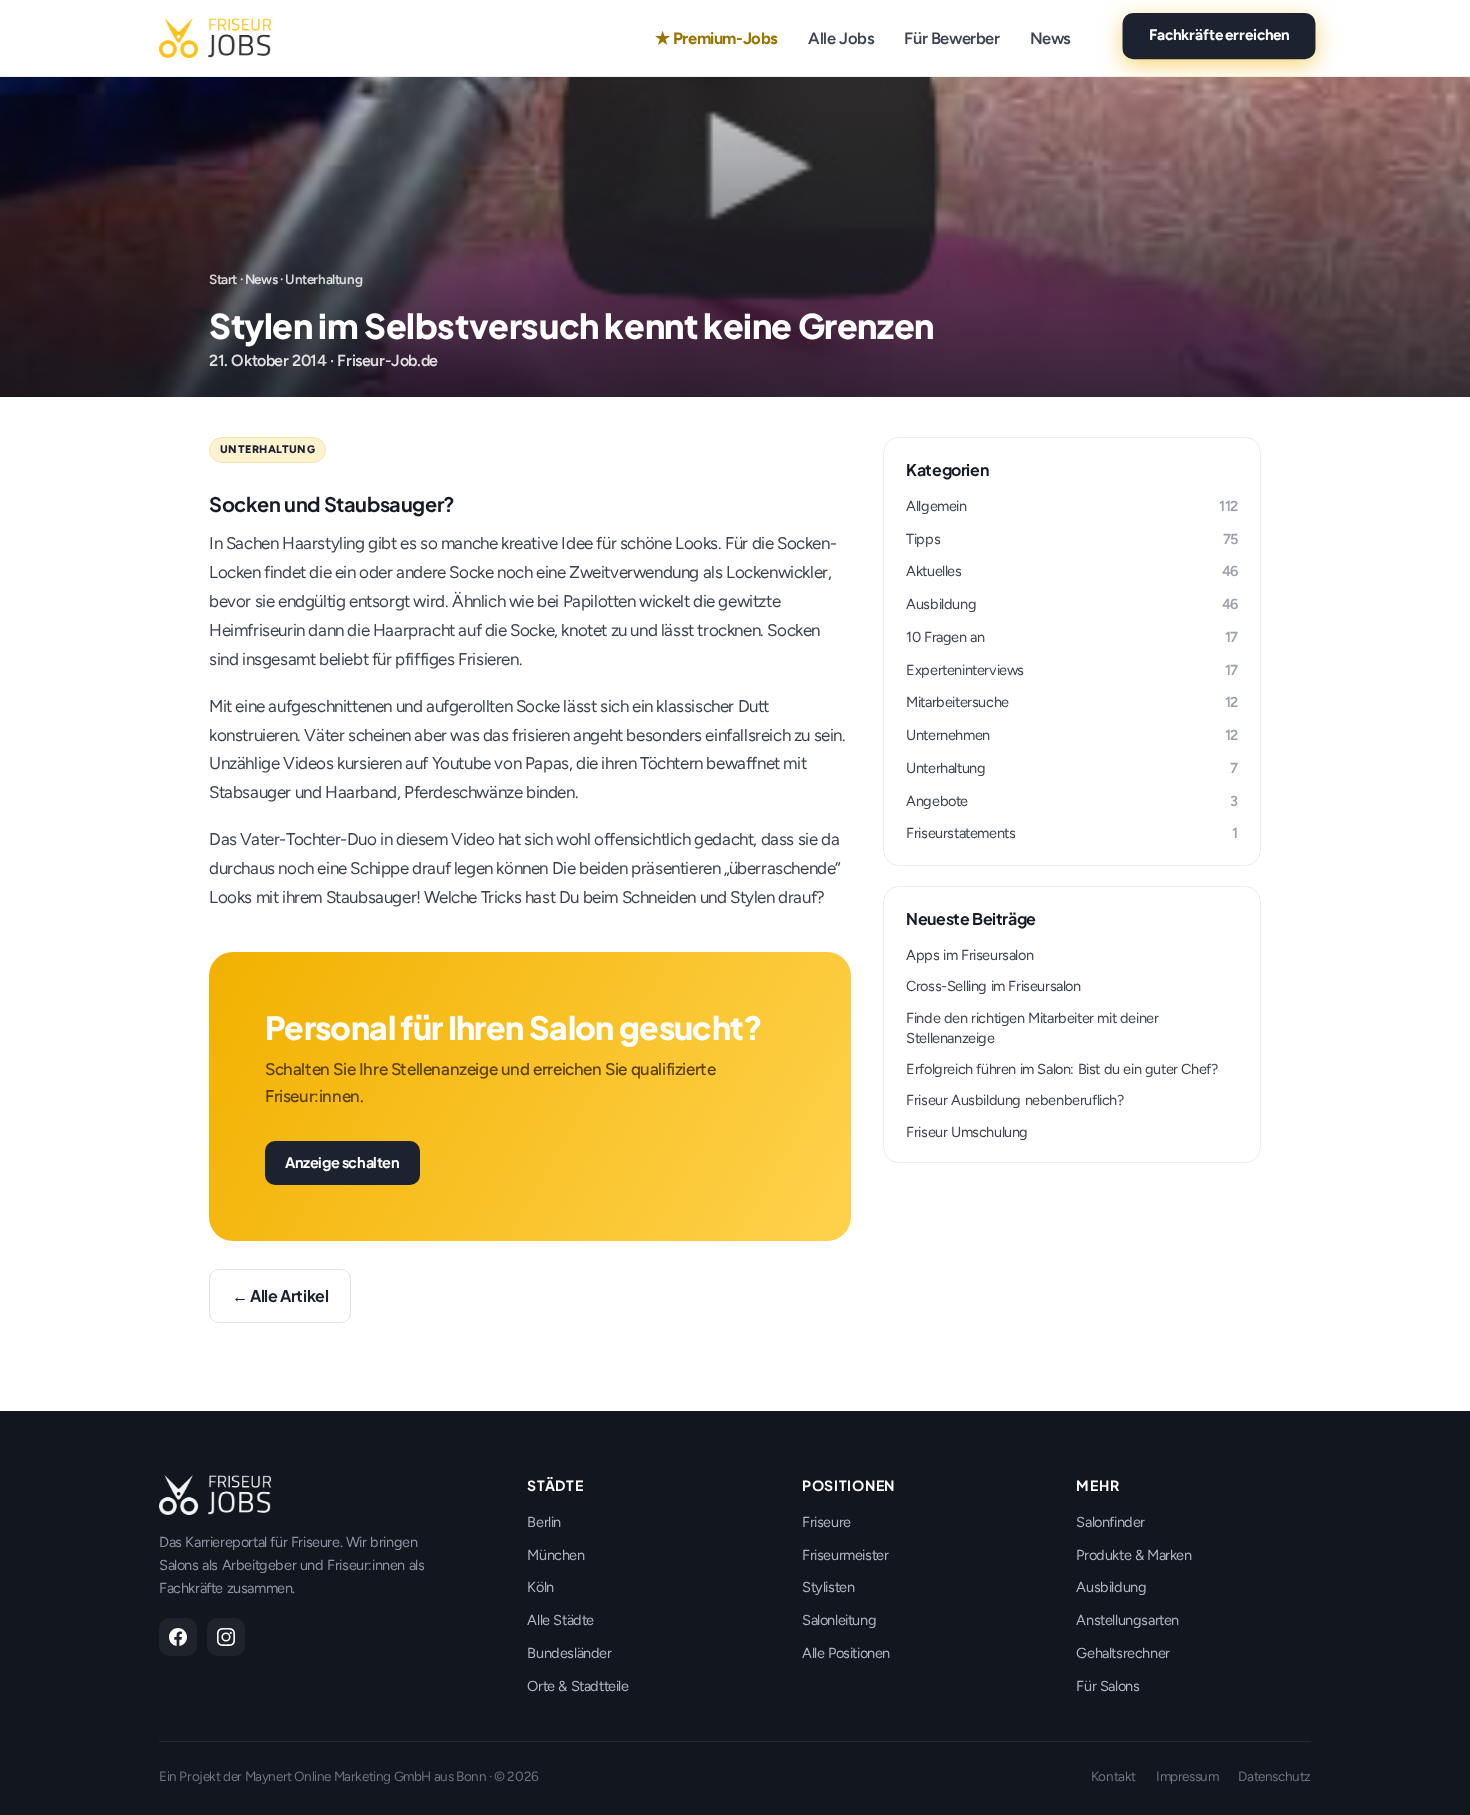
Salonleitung (839, 1620)
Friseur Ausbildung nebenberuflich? (1014, 1100)
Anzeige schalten (342, 1162)
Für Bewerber (951, 38)
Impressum (1187, 1776)
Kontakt (1113, 1776)
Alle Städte (560, 1620)
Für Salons (1107, 1686)
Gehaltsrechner (1122, 1653)
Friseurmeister (845, 1555)
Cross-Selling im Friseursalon (993, 986)
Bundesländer (569, 1653)
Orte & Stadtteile (577, 1686)
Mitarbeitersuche (1072, 702)
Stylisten (828, 1587)
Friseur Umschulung (967, 1132)
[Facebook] (178, 1637)
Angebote (1072, 801)
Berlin (544, 1522)
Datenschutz (1274, 1776)
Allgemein (1072, 506)
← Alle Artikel (280, 1295)
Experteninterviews (1072, 670)
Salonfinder (1110, 1522)
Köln (540, 1587)
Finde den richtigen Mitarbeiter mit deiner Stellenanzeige (1032, 1028)
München (555, 1555)
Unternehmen (1072, 735)
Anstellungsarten (1127, 1620)
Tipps (1072, 539)
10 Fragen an (1072, 637)
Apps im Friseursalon (969, 955)
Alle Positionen (846, 1653)
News (1050, 38)
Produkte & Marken (1133, 1555)
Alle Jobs (841, 38)
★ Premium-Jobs (716, 38)
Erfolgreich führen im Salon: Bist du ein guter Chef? (1061, 1069)
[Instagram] (226, 1637)
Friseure (826, 1522)
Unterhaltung (323, 279)
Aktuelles (1072, 571)
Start (223, 279)
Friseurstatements (1072, 833)
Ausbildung (1072, 604)
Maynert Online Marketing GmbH (338, 1776)
